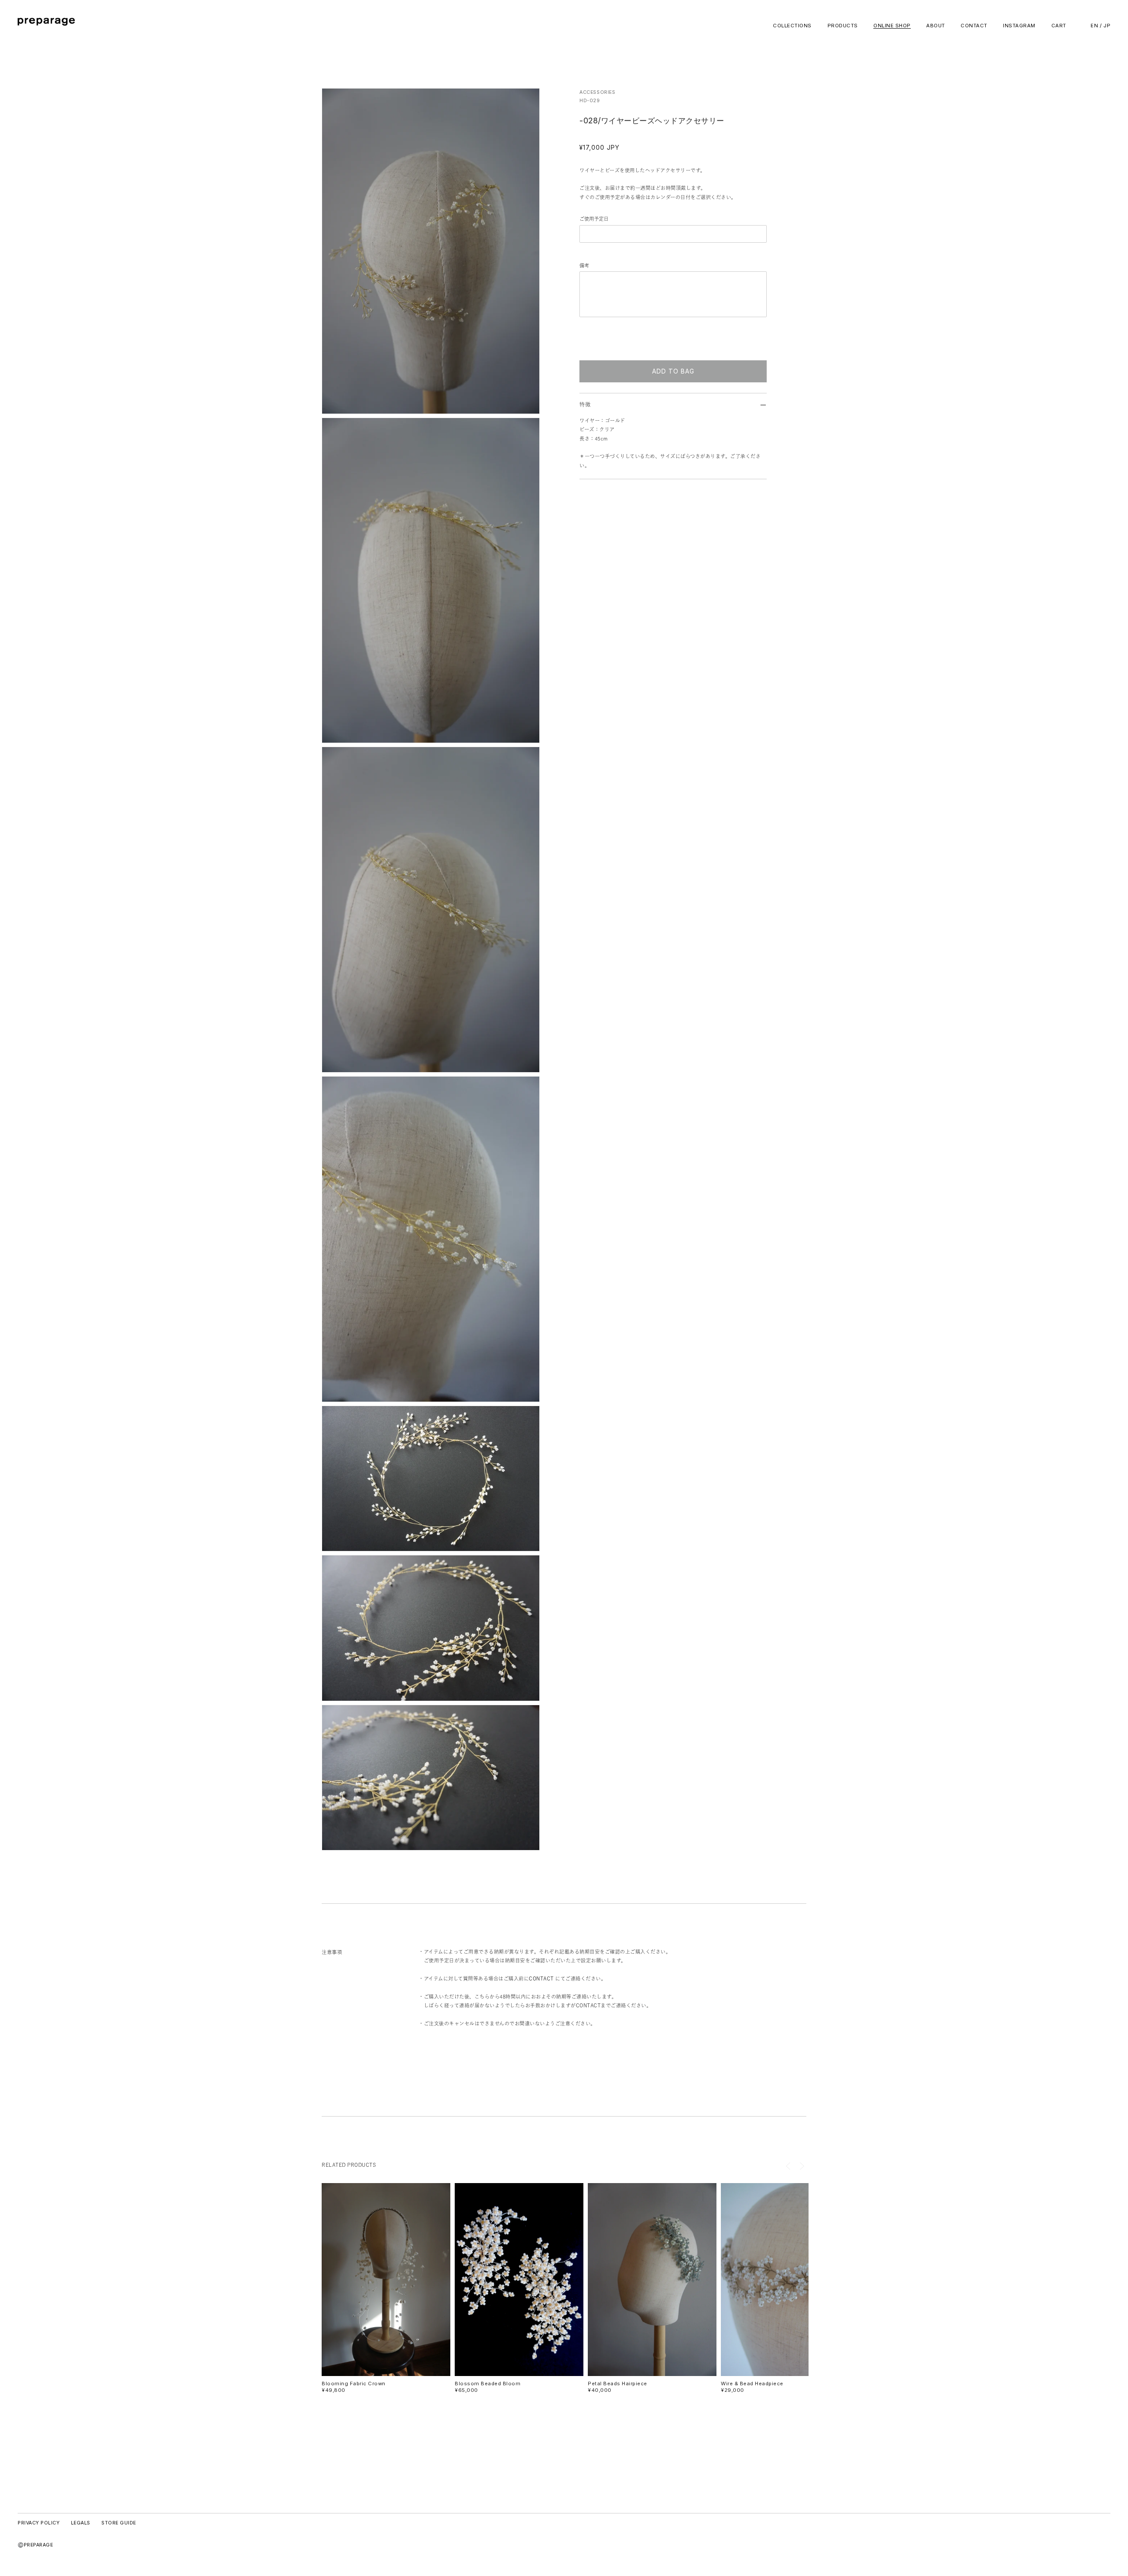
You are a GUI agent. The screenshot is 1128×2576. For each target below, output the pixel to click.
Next (801, 2166)
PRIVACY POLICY (39, 2523)
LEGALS (81, 2523)
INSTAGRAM (1019, 26)
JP (1107, 26)
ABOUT (936, 26)
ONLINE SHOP (892, 26)
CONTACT (974, 26)
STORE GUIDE (119, 2523)
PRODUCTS (843, 26)
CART (1059, 26)
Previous (788, 2166)
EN (1094, 26)
